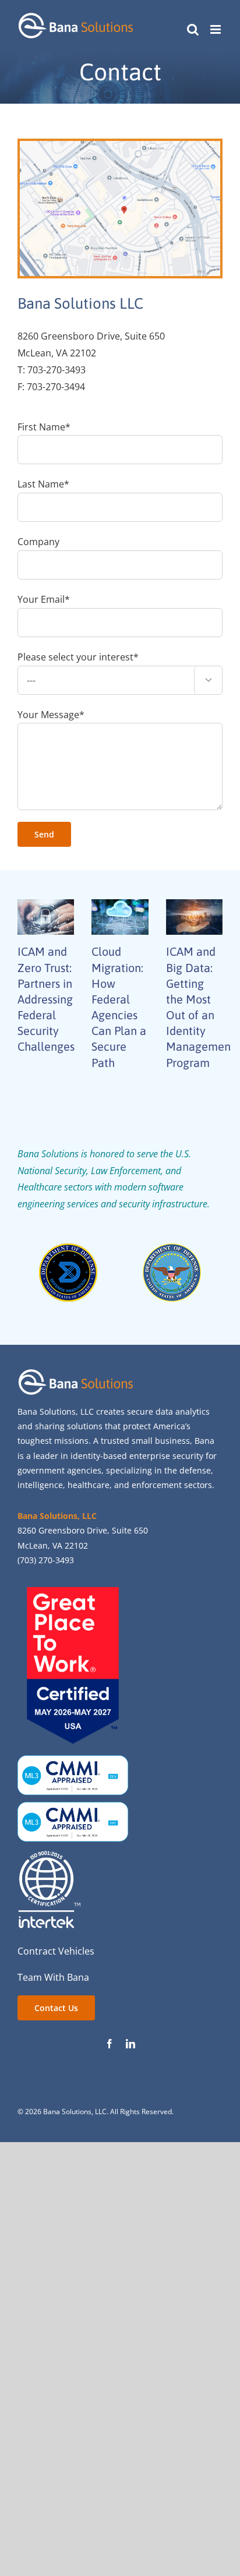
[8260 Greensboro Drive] (120, 146)
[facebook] (110, 2044)
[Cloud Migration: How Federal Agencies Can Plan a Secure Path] (120, 917)
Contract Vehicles (56, 1951)
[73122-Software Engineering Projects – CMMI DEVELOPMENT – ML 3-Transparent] (73, 1760)
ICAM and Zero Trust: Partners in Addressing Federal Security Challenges (46, 999)
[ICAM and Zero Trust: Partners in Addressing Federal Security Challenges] (46, 917)
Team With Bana (53, 1977)
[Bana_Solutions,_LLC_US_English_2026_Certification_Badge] (73, 1592)
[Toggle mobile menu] (216, 29)
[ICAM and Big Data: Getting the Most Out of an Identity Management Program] (194, 917)
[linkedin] (130, 2044)
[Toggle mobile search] (193, 29)
